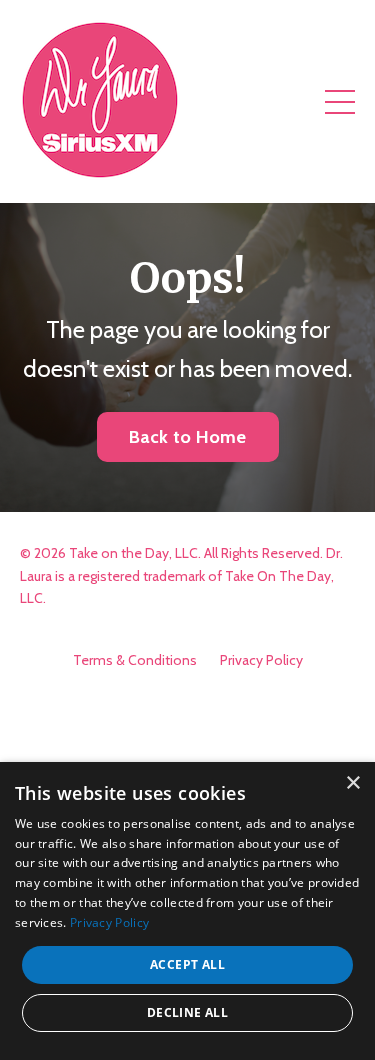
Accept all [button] (187, 964)
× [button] (352, 783)
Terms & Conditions (135, 660)
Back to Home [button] (188, 437)
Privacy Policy (261, 660)
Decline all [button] (187, 1012)
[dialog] (187, 911)
